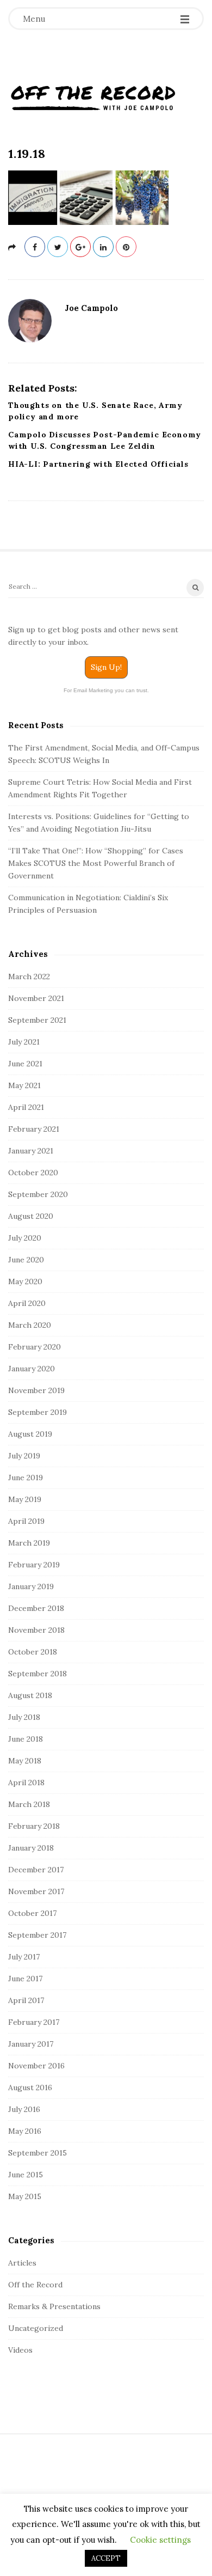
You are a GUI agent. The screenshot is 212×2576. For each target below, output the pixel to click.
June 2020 (26, 1260)
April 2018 (26, 1783)
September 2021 (37, 1020)
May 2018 (25, 1761)
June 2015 (26, 2175)
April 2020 (27, 1303)
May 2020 (25, 1281)
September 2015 (38, 2153)
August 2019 (30, 1434)
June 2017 (25, 1979)
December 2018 (36, 1608)
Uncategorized (36, 2328)
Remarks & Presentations (54, 2306)
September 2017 (37, 1935)
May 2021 (24, 1085)
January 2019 (31, 1586)
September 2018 (38, 1674)
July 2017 (24, 1957)
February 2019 (34, 1565)
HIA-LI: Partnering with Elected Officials (98, 464)
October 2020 (33, 1173)
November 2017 (36, 1891)
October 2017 (32, 1913)
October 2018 (33, 1652)
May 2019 (25, 1499)
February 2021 (34, 1129)
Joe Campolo (91, 308)
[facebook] (35, 247)
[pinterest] (126, 247)
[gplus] (80, 247)
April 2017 (26, 2000)
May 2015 (25, 2196)
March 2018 (29, 1804)
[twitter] (58, 247)
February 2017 (34, 2022)
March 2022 (29, 976)
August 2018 (30, 1695)
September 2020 (38, 1194)
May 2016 (25, 2131)
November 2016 (36, 2066)
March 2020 (30, 1325)
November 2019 (36, 1390)
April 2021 (26, 1107)
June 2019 (26, 1478)
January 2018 (31, 1848)
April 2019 (26, 1521)
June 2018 (26, 1739)
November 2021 (36, 998)
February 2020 (35, 1347)
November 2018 (36, 1630)
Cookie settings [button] (160, 2540)
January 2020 (32, 1369)
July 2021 (24, 1042)
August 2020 (31, 1216)
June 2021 (25, 1064)
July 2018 (24, 1717)
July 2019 (24, 1456)
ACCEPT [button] (106, 2558)
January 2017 (31, 2044)
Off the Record (35, 2285)
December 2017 (36, 1870)
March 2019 (29, 1543)
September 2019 (38, 1412)
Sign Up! (106, 667)
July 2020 (25, 1238)
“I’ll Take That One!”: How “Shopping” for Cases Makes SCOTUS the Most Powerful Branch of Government (96, 863)
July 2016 (24, 2109)
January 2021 (31, 1151)
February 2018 (34, 1826)
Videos (20, 2350)
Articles (22, 2263)
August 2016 (30, 2087)
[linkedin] (103, 247)
